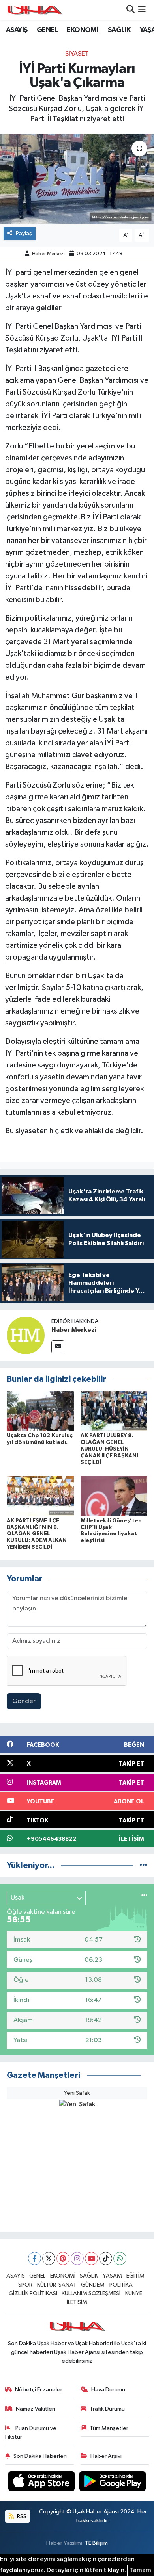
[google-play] (113, 2482)
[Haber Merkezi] (26, 1335)
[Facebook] (35, 2258)
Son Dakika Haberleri (40, 2456)
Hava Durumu (108, 2390)
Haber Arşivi (106, 2456)
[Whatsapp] (120, 2258)
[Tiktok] (106, 2258)
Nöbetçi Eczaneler (39, 2390)
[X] (49, 2258)
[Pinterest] (63, 2258)
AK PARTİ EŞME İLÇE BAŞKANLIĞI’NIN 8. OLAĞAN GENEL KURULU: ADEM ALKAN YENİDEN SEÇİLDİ (37, 1534)
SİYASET (77, 54)
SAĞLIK (119, 30)
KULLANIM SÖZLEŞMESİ (91, 2293)
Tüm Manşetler (109, 2428)
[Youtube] (91, 2258)
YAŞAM (112, 2276)
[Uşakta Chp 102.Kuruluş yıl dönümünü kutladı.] (40, 1411)
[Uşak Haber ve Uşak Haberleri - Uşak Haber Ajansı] (35, 10)
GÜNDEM (93, 2285)
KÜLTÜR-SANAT (57, 2285)
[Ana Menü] (142, 10)
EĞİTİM (135, 2276)
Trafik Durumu (107, 2409)
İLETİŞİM (77, 2302)
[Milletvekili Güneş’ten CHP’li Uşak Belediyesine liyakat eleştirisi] (114, 1496)
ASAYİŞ (17, 30)
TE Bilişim (96, 2543)
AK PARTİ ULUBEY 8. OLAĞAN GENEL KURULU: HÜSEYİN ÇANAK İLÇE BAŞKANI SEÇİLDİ (109, 1449)
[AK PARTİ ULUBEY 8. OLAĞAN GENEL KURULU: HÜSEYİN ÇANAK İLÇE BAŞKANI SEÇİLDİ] (114, 1411)
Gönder (24, 1701)
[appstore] (42, 2482)
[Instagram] (77, 2258)
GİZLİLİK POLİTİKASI (33, 2293)
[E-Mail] (58, 1347)
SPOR (25, 2285)
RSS (21, 2516)
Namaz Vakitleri (36, 2409)
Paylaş (24, 233)
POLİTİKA (121, 2285)
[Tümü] (144, 1865)
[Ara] (131, 10)
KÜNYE (134, 2293)
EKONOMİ (83, 30)
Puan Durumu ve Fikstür (31, 2432)
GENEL (47, 30)
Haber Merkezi (48, 254)
